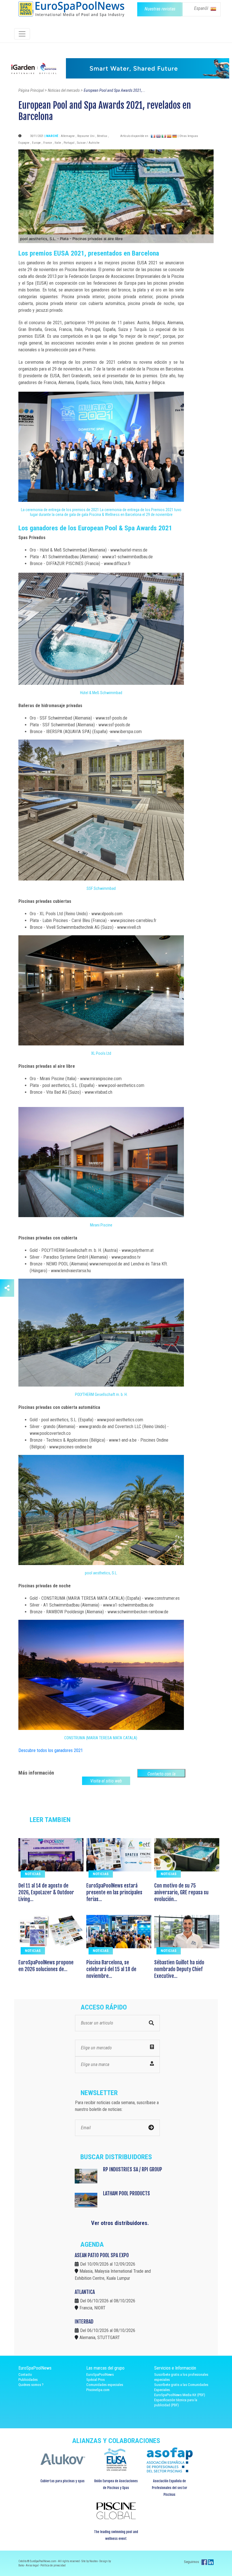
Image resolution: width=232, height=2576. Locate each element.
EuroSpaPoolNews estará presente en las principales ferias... (114, 1892)
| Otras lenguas (188, 136)
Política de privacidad (53, 2565)
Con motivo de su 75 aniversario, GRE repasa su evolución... (181, 1892)
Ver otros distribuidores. (120, 2223)
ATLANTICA (85, 2292)
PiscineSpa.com (98, 2390)
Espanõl (202, 8)
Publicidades (28, 2380)
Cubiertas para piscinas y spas (63, 2481)
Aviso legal (33, 2565)
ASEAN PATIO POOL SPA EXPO (102, 2255)
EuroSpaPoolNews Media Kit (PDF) (180, 2395)
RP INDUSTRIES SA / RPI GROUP (133, 2169)
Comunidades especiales (105, 2385)
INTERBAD (84, 2322)
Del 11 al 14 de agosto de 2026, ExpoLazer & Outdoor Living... (46, 1892)
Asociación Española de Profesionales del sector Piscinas (170, 2488)
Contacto (25, 2375)
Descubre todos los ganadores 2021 (51, 1750)
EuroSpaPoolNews (100, 2375)
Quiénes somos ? (31, 2385)
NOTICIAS (33, 1874)
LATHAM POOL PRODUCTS (126, 2193)
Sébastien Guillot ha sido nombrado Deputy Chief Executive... (179, 1969)
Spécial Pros (95, 2380)
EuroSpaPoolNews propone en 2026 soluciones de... (46, 1966)
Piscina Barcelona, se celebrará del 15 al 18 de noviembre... (111, 1969)
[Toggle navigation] (22, 34)
